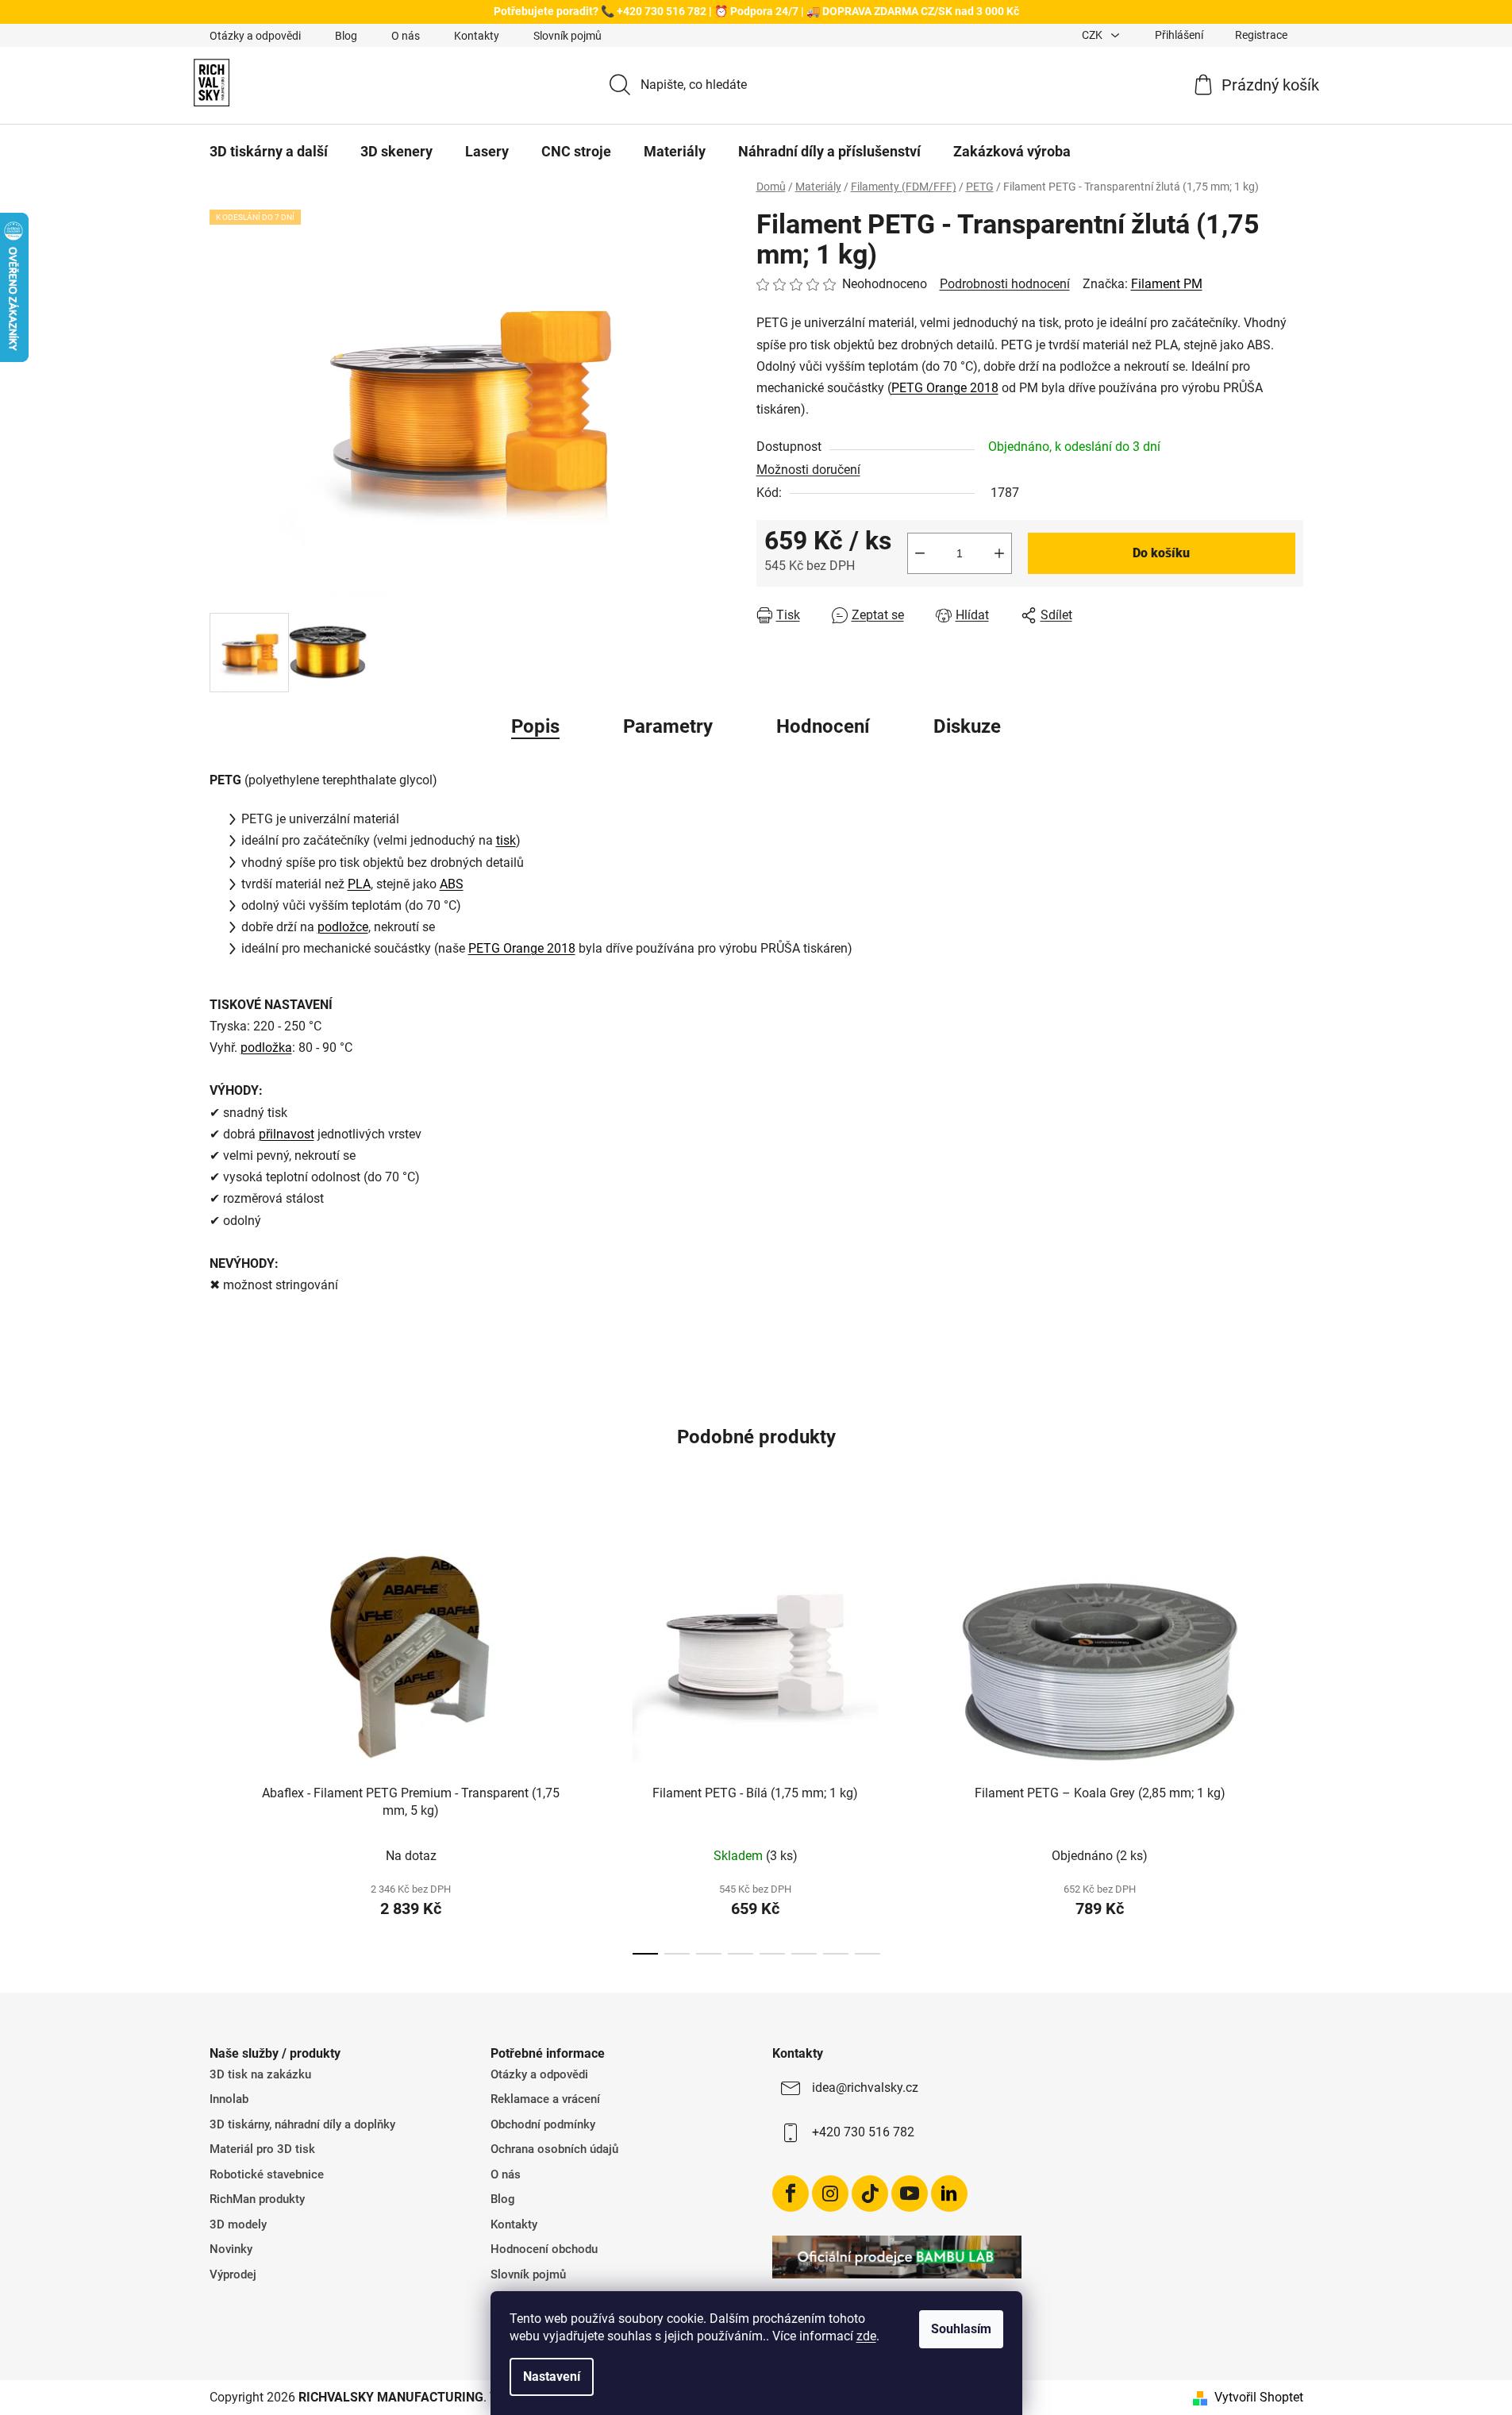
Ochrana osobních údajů (554, 2149)
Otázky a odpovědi (255, 36)
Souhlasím (961, 2329)
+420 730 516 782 (863, 2132)
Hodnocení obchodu (544, 2249)
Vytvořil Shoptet (1259, 2397)
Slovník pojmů (567, 36)
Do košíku (1161, 553)
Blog (346, 36)
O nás (406, 36)
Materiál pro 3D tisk (262, 2149)
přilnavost (287, 1134)
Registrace (1261, 35)
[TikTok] (870, 2194)
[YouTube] (910, 2194)
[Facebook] (791, 2194)
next (1291, 1737)
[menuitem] (269, 152)
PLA (359, 884)
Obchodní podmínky (543, 2124)
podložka (266, 1048)
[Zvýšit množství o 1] (999, 553)
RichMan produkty (257, 2199)
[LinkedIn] (949, 2194)
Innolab (229, 2099)
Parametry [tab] (668, 726)
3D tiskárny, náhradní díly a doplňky (302, 2124)
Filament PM (1167, 284)
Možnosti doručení (808, 470)
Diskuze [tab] (967, 726)
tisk (506, 840)
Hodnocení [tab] (823, 726)
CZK (1093, 35)
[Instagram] (830, 2194)
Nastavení (552, 2376)
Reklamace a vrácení (545, 2099)
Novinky (231, 2249)
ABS (452, 884)
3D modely (238, 2224)
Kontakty (477, 36)
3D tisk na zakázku (260, 2074)
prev (222, 1737)
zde (866, 2336)
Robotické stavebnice (267, 2174)
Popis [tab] (535, 726)
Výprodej (233, 2274)
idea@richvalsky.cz (865, 2088)
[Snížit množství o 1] (920, 553)
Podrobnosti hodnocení (1005, 284)
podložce (343, 927)
